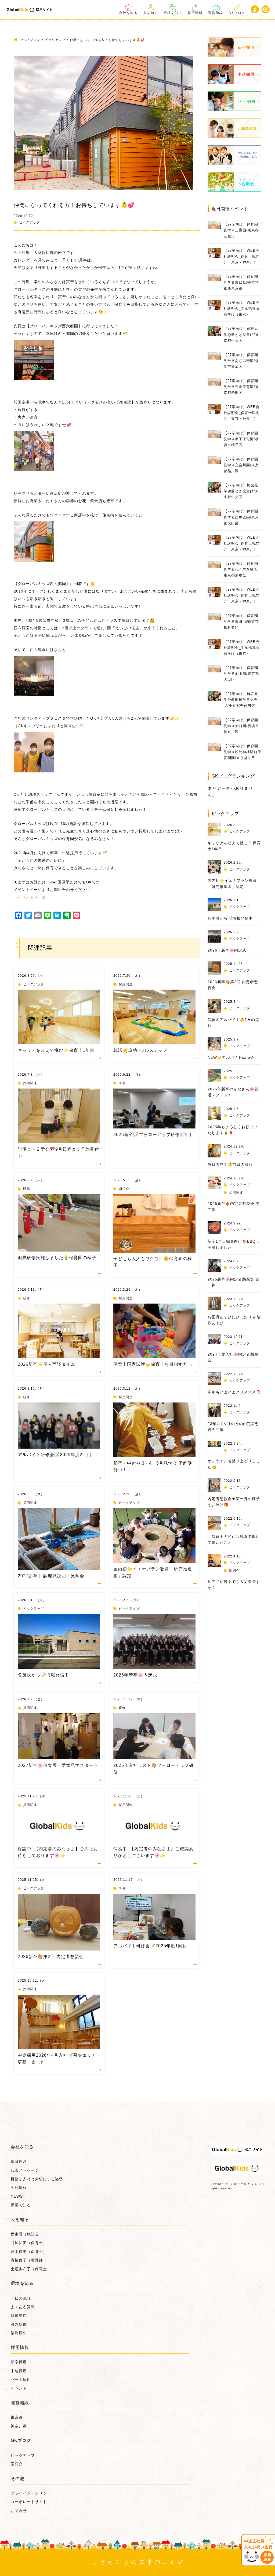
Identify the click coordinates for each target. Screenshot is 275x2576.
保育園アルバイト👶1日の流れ (233, 1023)
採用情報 (195, 13)
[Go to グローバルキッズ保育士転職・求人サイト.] (17, 40)
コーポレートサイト (29, 2502)
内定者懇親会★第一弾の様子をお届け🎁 (234, 1502)
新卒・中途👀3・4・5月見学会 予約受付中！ (153, 1467)
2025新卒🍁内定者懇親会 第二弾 (234, 1206)
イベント (19, 2388)
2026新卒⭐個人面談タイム (46, 1364)
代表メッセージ (25, 2170)
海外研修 (19, 2324)
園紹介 (124, 1189)
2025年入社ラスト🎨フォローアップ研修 (153, 1769)
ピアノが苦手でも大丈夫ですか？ (234, 1585)
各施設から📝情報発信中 (43, 1675)
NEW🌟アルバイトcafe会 (231, 1057)
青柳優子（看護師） (29, 2260)
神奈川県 (19, 2426)
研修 (122, 1083)
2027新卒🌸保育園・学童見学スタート (58, 1765)
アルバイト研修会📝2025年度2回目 (55, 1455)
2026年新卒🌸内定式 (135, 1675)
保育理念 (19, 2162)
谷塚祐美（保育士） (29, 2243)
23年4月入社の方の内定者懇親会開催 (233, 1427)
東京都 (17, 2417)
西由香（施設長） (27, 2234)
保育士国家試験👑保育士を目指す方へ (153, 1364)
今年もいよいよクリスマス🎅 (234, 1392)
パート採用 (21, 2379)
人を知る (151, 13)
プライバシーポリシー (31, 2493)
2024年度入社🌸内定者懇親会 (233, 1357)
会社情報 (19, 2188)
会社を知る (128, 13)
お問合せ (19, 2511)
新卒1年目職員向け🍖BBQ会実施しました (234, 1244)
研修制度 (19, 2315)
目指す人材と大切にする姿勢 (37, 2179)
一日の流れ (21, 2298)
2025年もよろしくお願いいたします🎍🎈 (233, 1130)
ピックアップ (30, 222)
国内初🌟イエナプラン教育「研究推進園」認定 (153, 1572)
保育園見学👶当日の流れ (230, 1164)
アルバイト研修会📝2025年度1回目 (150, 1946)
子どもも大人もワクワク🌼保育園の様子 (153, 1262)
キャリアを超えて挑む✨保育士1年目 (56, 1050)
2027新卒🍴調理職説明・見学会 (51, 1576)
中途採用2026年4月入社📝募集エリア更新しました (57, 2059)
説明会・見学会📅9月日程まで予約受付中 (58, 1153)
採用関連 (126, 984)
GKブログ (237, 13)
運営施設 (216, 13)
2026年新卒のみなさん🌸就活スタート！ (233, 1092)
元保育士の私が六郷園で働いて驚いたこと (234, 1539)
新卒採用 (19, 2362)
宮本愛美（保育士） (29, 2252)
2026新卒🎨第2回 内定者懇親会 (51, 1957)
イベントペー (30, 897)
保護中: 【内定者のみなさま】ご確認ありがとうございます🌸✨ (153, 1852)
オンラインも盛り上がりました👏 (234, 1464)
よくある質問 (23, 2307)
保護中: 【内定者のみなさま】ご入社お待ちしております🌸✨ (58, 1852)
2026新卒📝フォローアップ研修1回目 (153, 1135)
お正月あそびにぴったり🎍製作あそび (234, 1320)
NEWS (17, 2196)
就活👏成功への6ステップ (140, 1050)
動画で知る (21, 2205)
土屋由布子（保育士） (31, 2269)
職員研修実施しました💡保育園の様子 (57, 1258)
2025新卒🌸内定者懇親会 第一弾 (234, 1282)
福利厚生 (19, 2333)
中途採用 (19, 2371)
